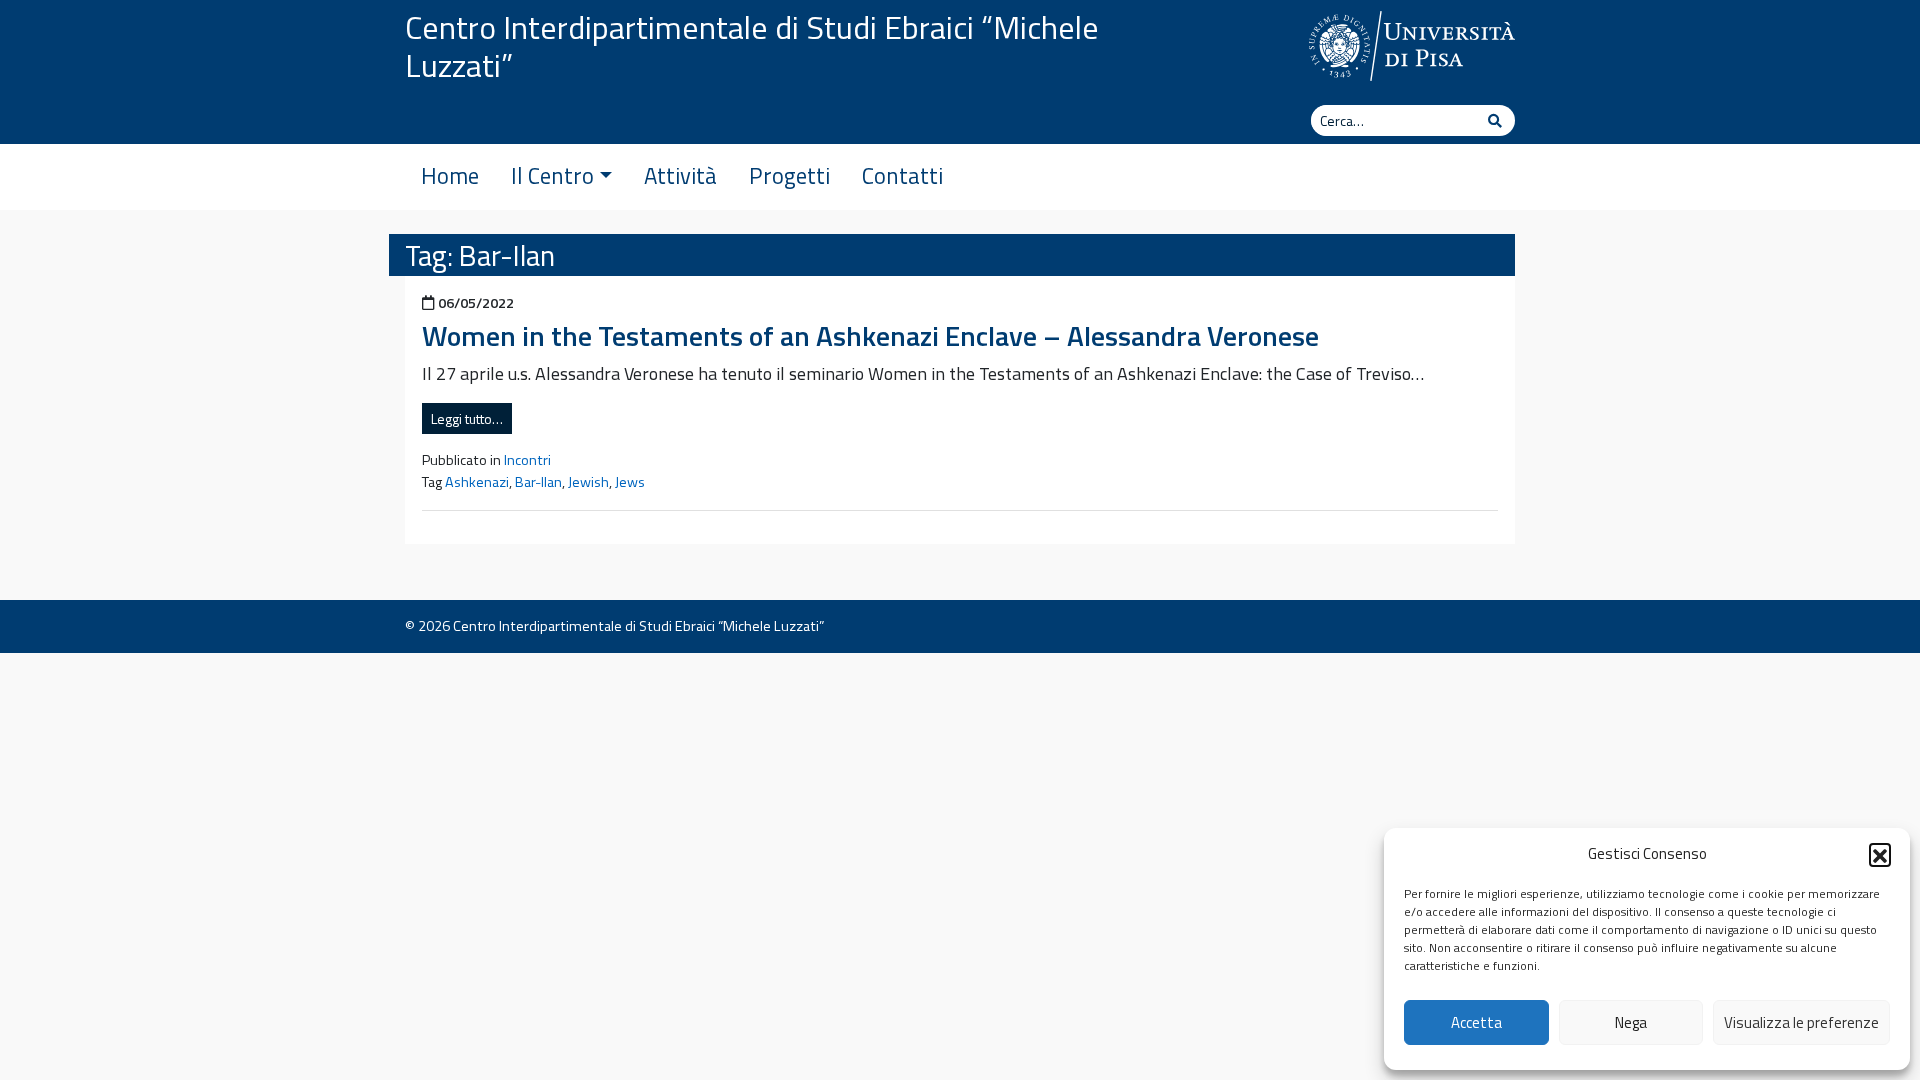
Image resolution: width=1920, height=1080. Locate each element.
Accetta (1476, 1022)
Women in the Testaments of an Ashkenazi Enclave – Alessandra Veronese (870, 335)
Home (450, 176)
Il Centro (552, 176)
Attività (680, 176)
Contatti (902, 176)
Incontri (527, 460)
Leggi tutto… (467, 418)
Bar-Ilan (538, 482)
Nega (1631, 1022)
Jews (630, 482)
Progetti (789, 176)
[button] (1880, 854)
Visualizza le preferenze (1801, 1022)
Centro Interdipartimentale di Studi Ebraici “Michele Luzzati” (752, 46)
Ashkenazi (477, 482)
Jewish (588, 482)
